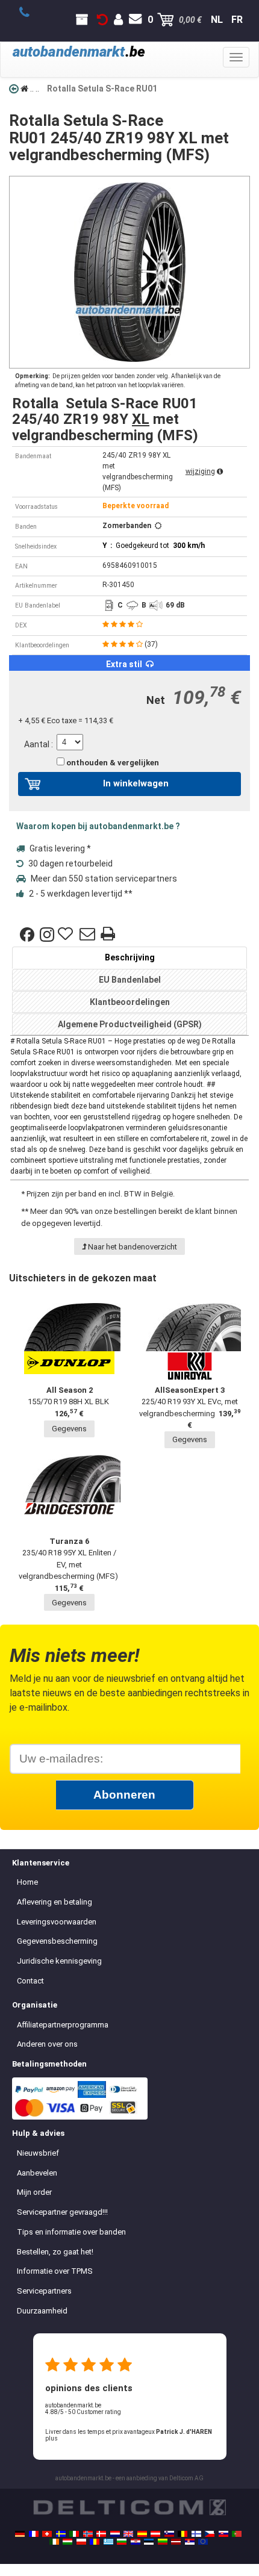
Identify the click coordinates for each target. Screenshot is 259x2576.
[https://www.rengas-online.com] (196, 2534)
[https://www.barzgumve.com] (122, 2542)
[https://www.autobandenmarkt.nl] (115, 2534)
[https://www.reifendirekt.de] (20, 2534)
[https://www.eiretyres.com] (54, 2542)
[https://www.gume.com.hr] (136, 2542)
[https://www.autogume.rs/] (190, 2542)
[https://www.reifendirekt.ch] (47, 2534)
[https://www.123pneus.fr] (34, 2534)
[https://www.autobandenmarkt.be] (183, 2534)
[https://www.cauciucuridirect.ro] (95, 2542)
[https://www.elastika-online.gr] (108, 2542)
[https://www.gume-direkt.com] (169, 2534)
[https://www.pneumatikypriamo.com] (223, 2534)
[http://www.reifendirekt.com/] (203, 2542)
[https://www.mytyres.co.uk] (128, 2534)
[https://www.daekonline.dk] (101, 2534)
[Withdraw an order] (102, 20)
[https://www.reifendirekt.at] (155, 2534)
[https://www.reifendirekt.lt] (163, 2542)
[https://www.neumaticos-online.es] (142, 2534)
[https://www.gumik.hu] (67, 2542)
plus (51, 2438)
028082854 (31, 13)
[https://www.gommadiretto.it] (74, 2534)
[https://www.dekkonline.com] (88, 2534)
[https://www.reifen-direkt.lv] (176, 2542)
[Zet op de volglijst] (67, 935)
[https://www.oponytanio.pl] (81, 2542)
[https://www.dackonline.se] (61, 2534)
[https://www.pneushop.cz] (210, 2534)
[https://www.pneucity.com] (237, 2534)
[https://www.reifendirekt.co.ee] (149, 2542)
